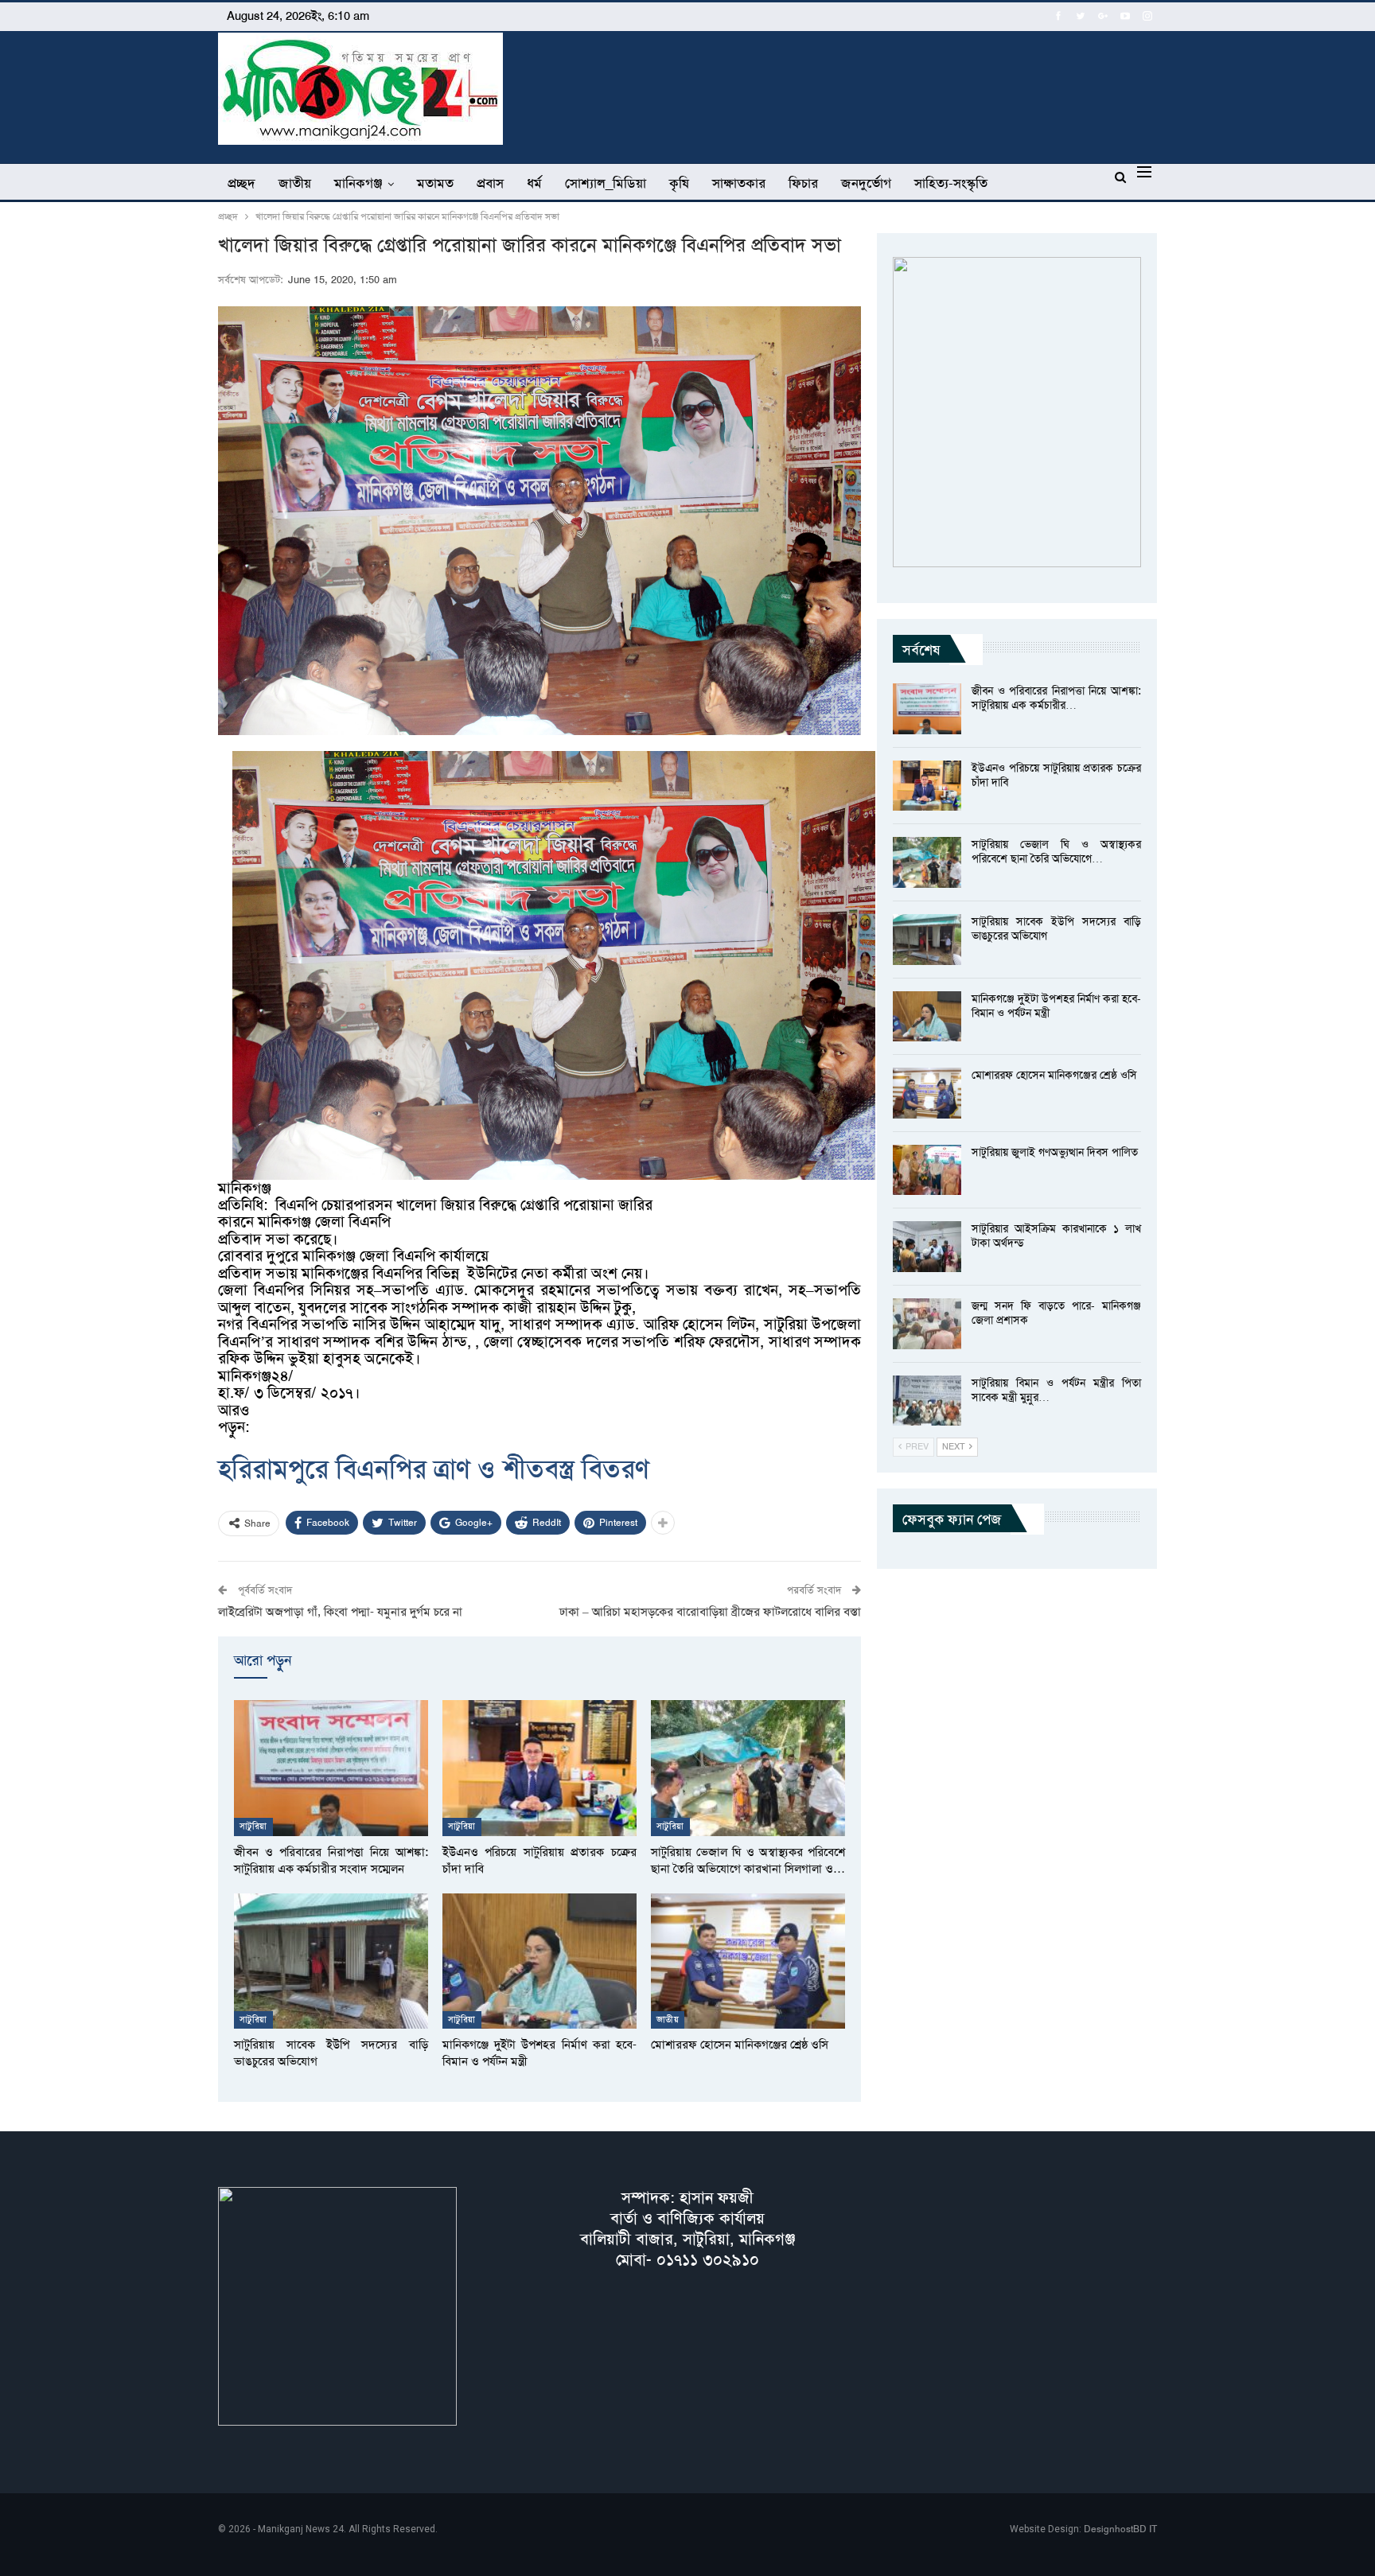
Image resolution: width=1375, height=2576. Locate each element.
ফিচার (803, 183)
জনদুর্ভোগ (866, 183)
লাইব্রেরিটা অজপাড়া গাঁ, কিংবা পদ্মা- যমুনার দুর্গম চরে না (340, 1612)
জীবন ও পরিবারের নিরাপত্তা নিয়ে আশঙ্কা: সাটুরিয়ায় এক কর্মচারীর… (1056, 698)
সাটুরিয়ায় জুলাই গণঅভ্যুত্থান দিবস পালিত (1055, 1152)
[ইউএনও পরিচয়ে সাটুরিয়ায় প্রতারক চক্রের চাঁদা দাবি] (539, 1768)
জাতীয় (295, 183)
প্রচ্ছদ (242, 183)
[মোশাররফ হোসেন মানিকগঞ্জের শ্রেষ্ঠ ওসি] (748, 1961)
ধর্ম (534, 183)
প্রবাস (490, 183)
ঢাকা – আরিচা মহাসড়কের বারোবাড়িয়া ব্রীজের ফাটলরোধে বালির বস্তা (710, 1612)
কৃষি (679, 183)
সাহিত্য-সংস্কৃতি (951, 183)
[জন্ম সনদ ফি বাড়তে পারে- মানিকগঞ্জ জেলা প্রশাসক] (927, 1324)
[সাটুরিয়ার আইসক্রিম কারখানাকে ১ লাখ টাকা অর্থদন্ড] (927, 1247)
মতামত (435, 183)
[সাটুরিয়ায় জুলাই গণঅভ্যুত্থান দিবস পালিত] (927, 1170)
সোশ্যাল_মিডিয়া (606, 183)
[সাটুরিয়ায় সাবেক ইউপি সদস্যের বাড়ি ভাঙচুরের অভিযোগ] (331, 1961)
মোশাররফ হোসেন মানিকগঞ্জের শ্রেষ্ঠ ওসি (1054, 1075)
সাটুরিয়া (253, 1826)
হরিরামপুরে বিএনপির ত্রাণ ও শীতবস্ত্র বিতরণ (434, 1469)
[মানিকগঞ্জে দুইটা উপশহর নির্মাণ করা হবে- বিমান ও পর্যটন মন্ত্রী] (539, 1961)
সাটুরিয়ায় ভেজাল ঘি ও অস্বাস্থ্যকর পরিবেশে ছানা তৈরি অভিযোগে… (1056, 851)
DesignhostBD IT (1120, 2529)
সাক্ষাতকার (739, 183)
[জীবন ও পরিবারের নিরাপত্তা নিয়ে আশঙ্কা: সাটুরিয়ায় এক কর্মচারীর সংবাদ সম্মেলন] (331, 1768)
